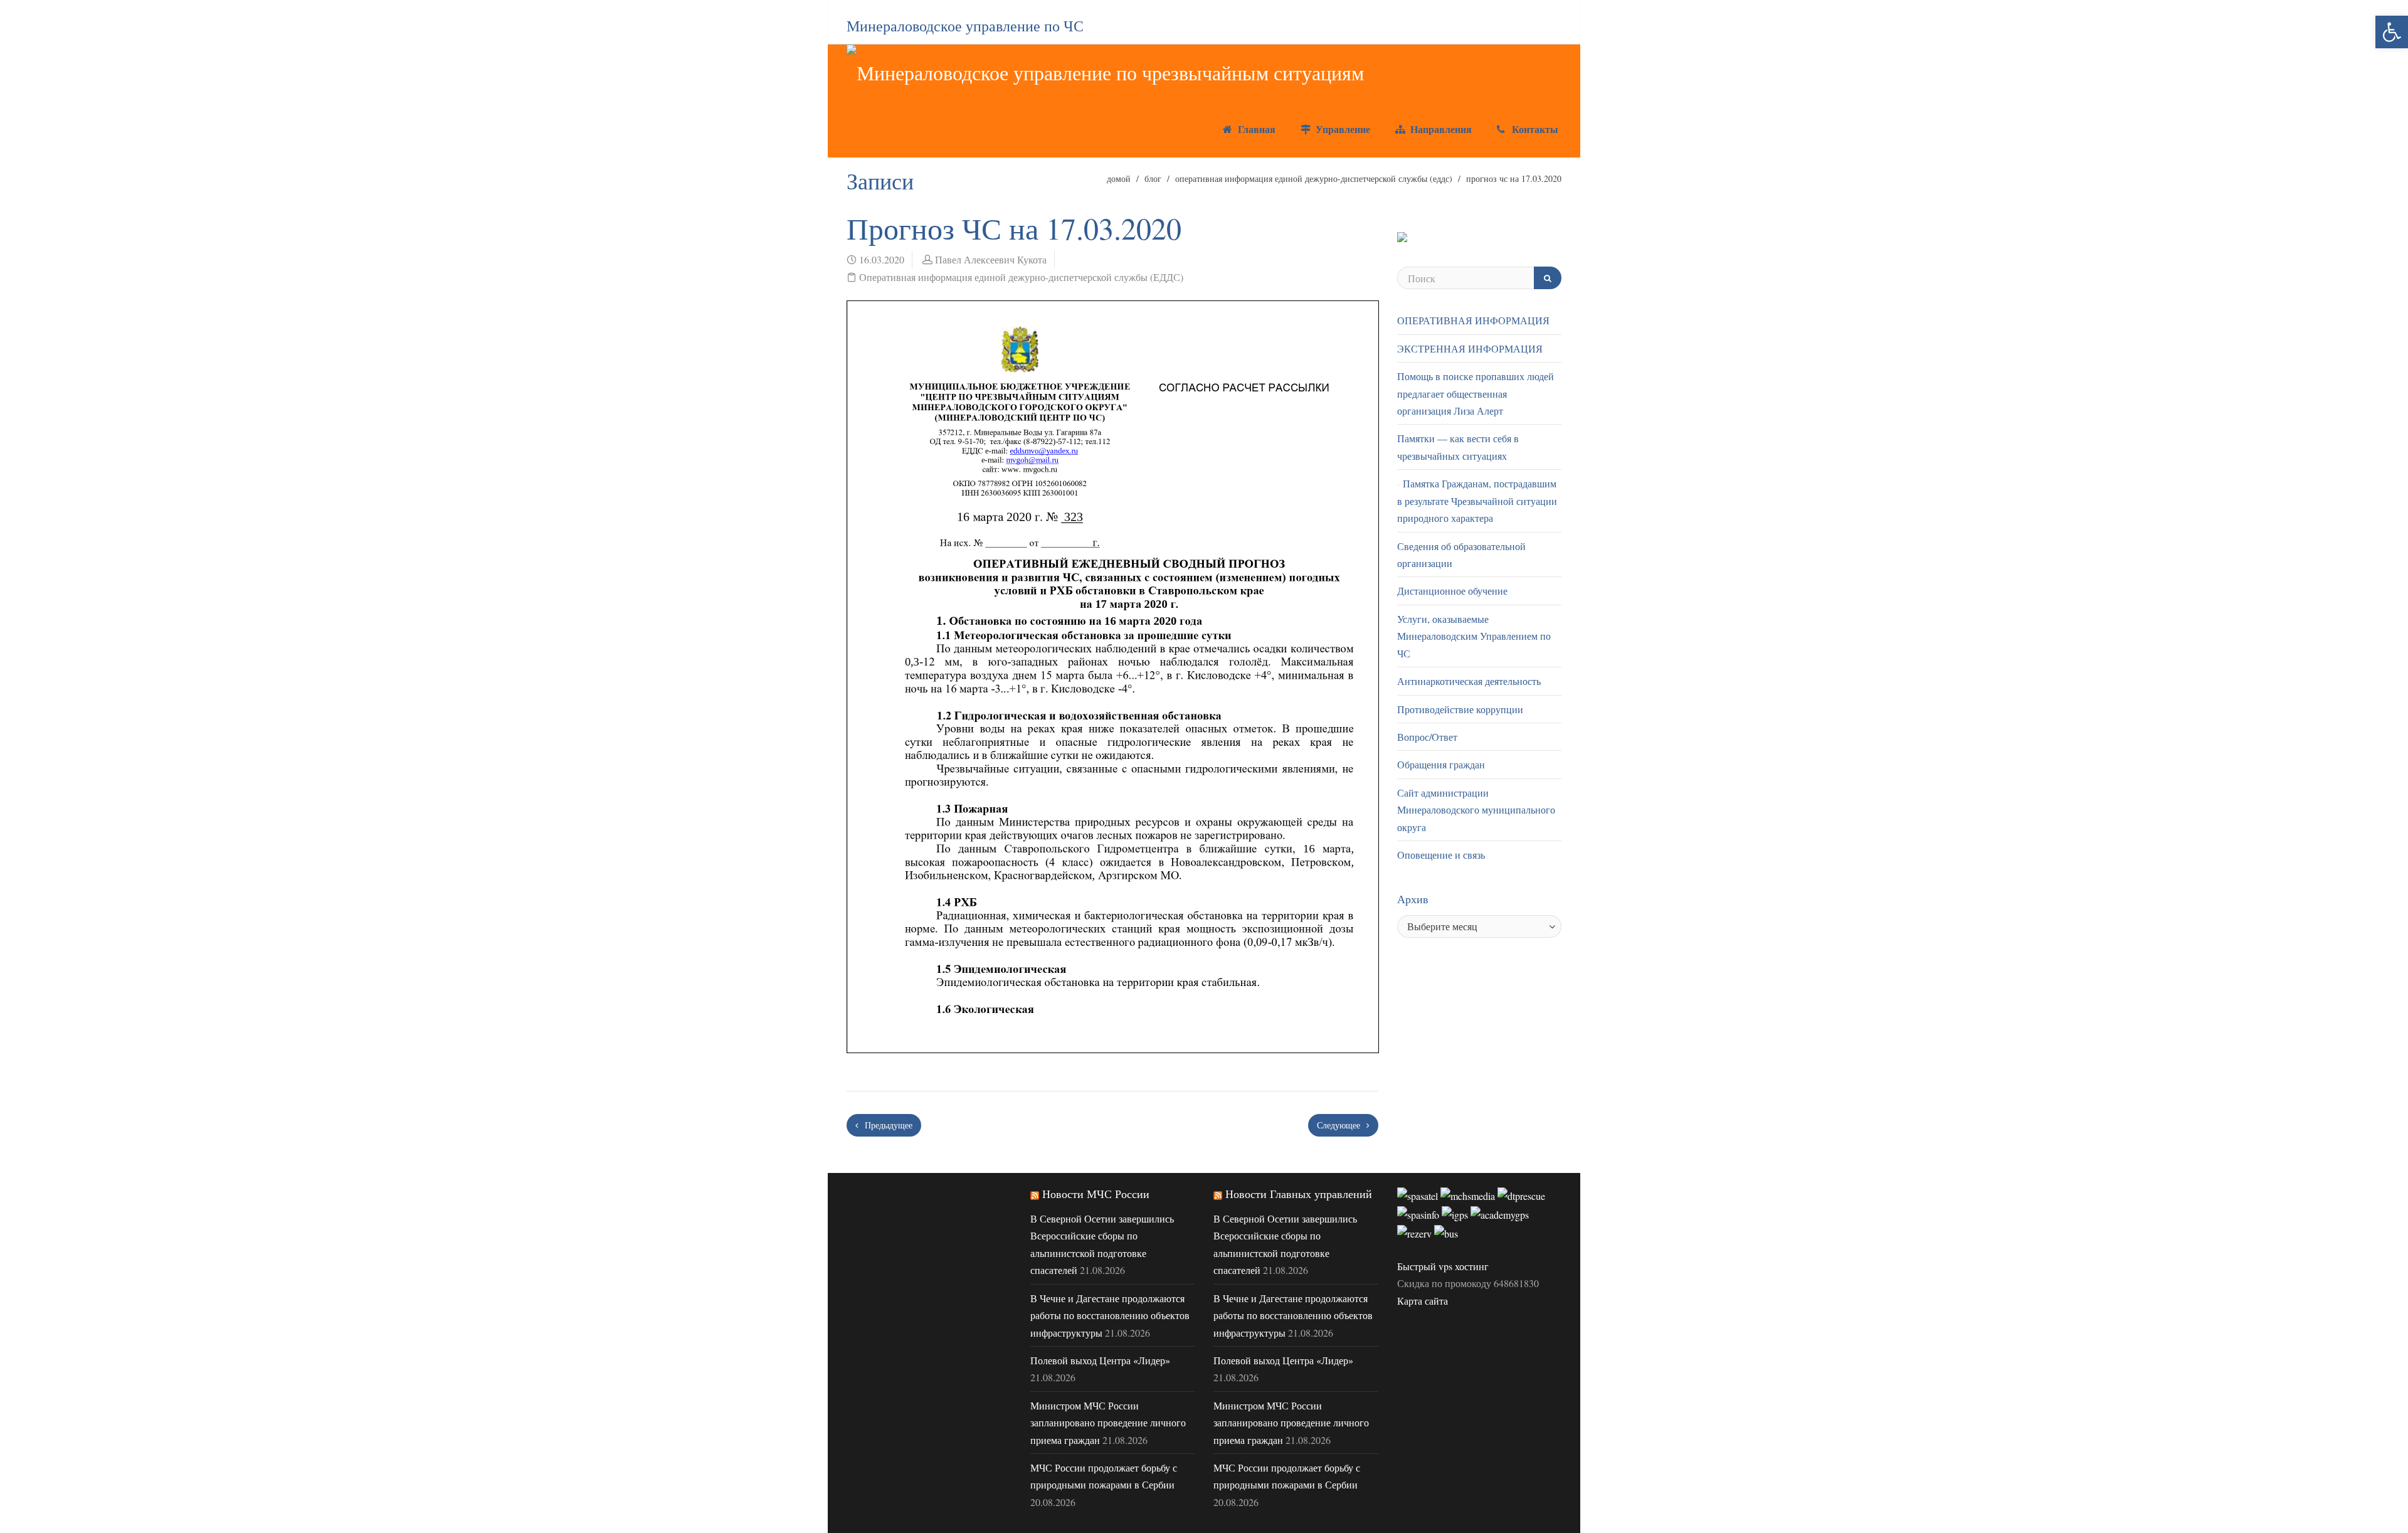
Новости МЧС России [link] (1096, 1194)
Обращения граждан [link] (1441, 764)
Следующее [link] (1340, 1125)
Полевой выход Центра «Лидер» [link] (1100, 1360)
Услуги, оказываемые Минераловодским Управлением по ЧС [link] (1474, 636)
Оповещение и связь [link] (1441, 855)
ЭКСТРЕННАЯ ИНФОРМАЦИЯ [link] (1470, 348)
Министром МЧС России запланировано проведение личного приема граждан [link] (1108, 1423)
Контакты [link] (1534, 129)
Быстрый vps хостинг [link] (1443, 1266)
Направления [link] (1439, 129)
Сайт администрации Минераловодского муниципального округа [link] (1476, 810)
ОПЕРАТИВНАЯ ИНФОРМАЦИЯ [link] (1473, 320)
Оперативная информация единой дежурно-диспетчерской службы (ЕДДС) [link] (1314, 178)
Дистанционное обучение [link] (1452, 591)
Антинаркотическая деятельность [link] (1469, 681)
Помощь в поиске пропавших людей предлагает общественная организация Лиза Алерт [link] (1476, 393)
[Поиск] (1548, 278)
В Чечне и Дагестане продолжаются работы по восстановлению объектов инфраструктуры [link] (1110, 1315)
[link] (2392, 32)
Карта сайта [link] (1423, 1301)
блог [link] (1153, 178)
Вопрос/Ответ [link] (1427, 737)
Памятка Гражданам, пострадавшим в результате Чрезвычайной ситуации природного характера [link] (1477, 501)
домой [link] (1119, 178)
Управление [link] (1341, 129)
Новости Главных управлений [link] (1299, 1194)
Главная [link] (1255, 129)
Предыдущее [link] (887, 1125)
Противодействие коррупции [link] (1460, 709)
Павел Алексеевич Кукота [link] (991, 259)
